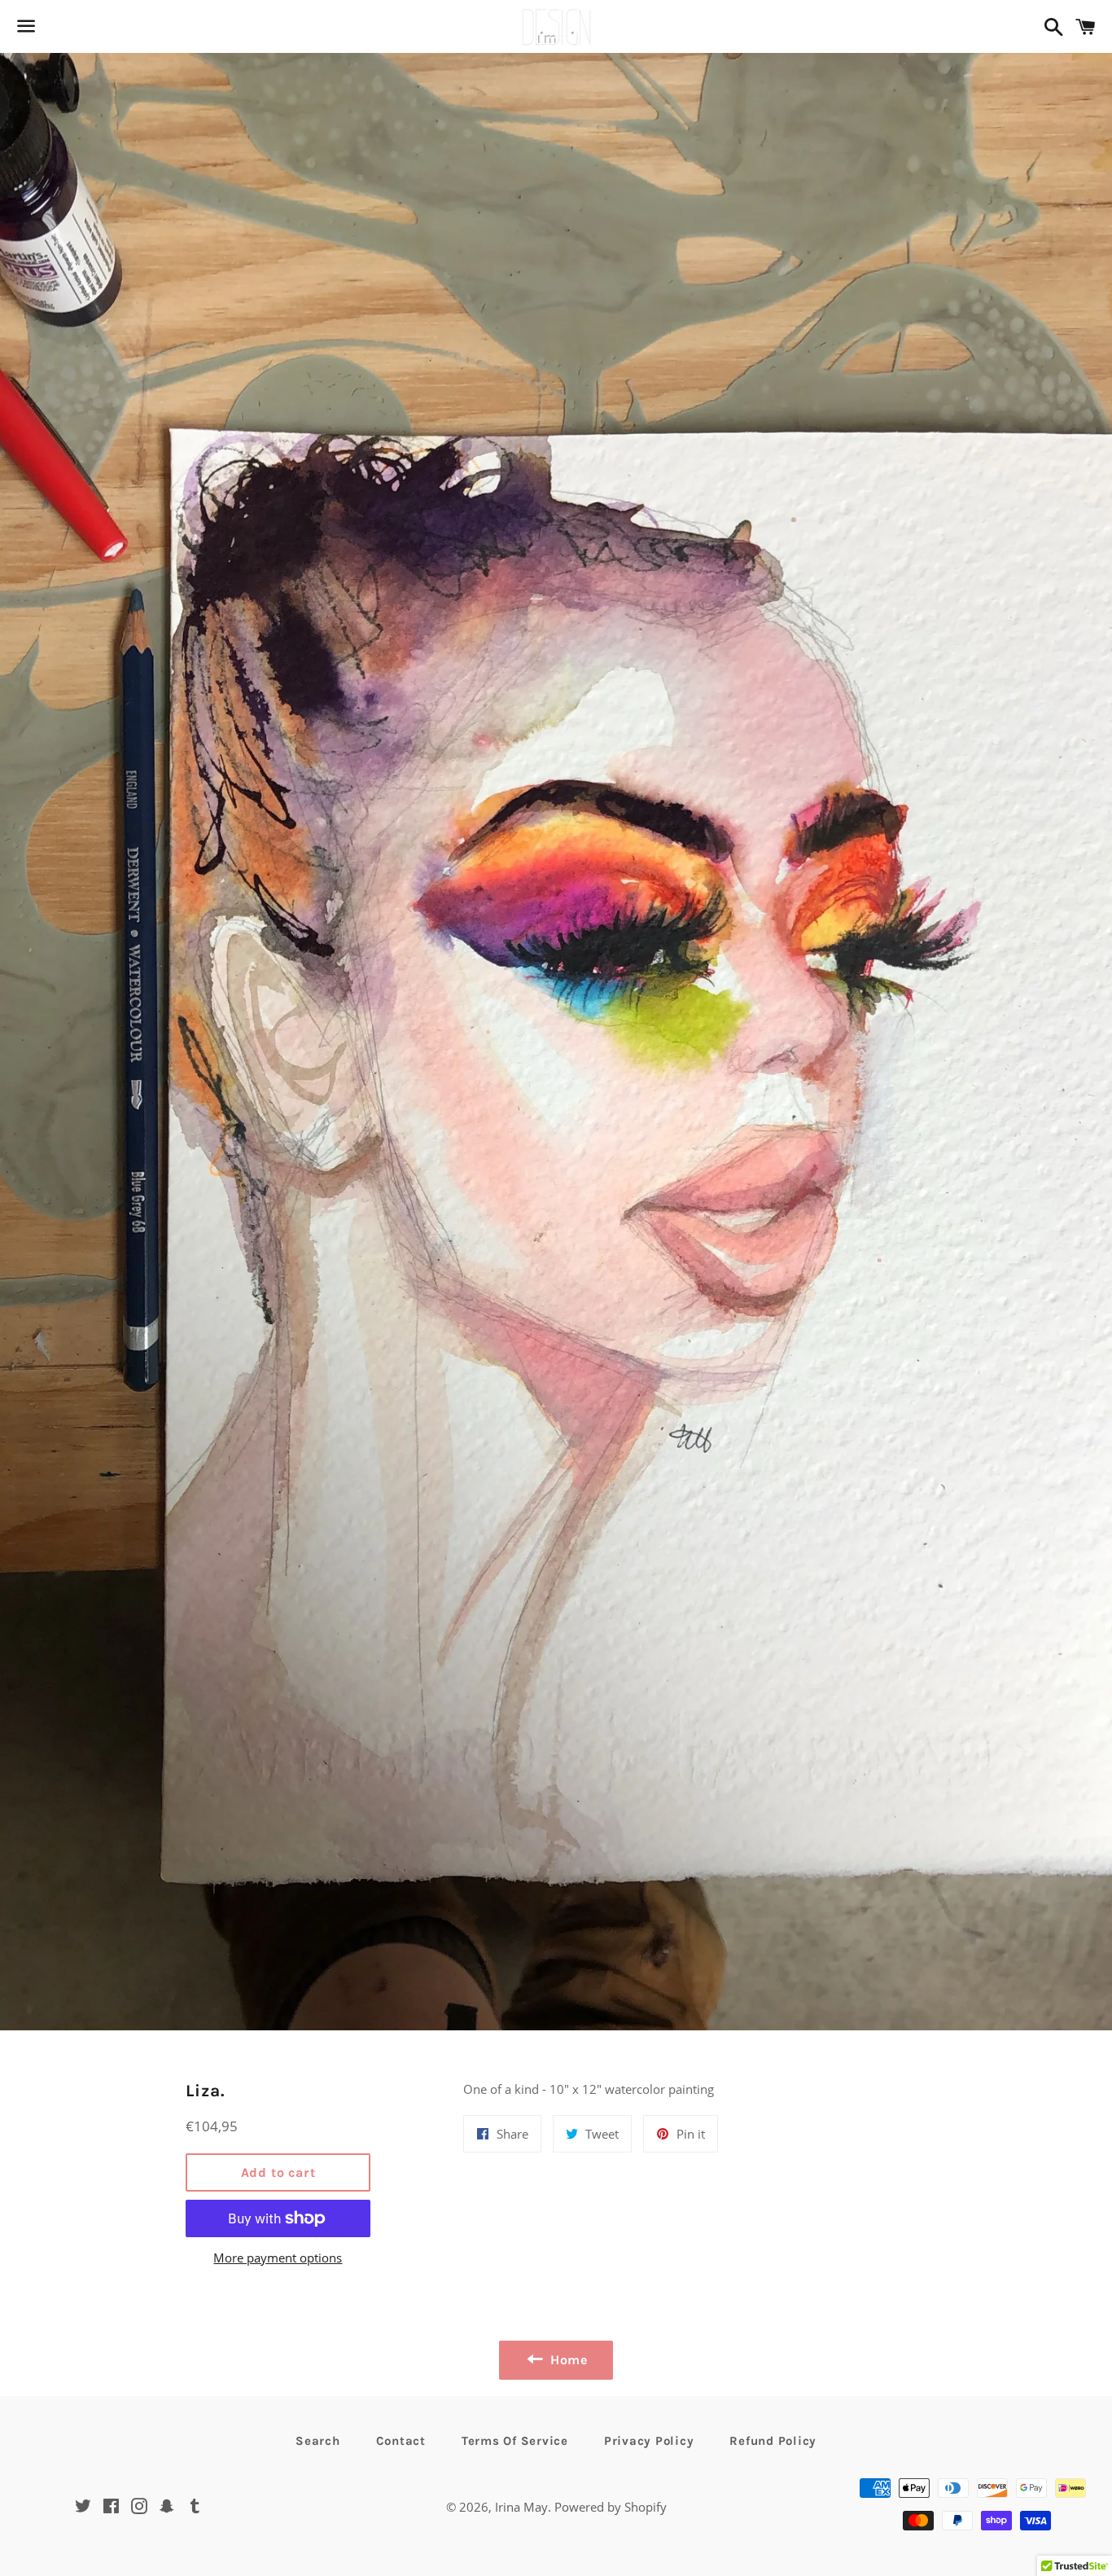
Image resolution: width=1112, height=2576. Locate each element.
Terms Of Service (515, 2441)
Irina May (521, 2507)
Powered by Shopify (611, 2507)
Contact (401, 2441)
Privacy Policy (649, 2441)
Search (318, 2441)
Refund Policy (773, 2441)
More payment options (278, 2258)
